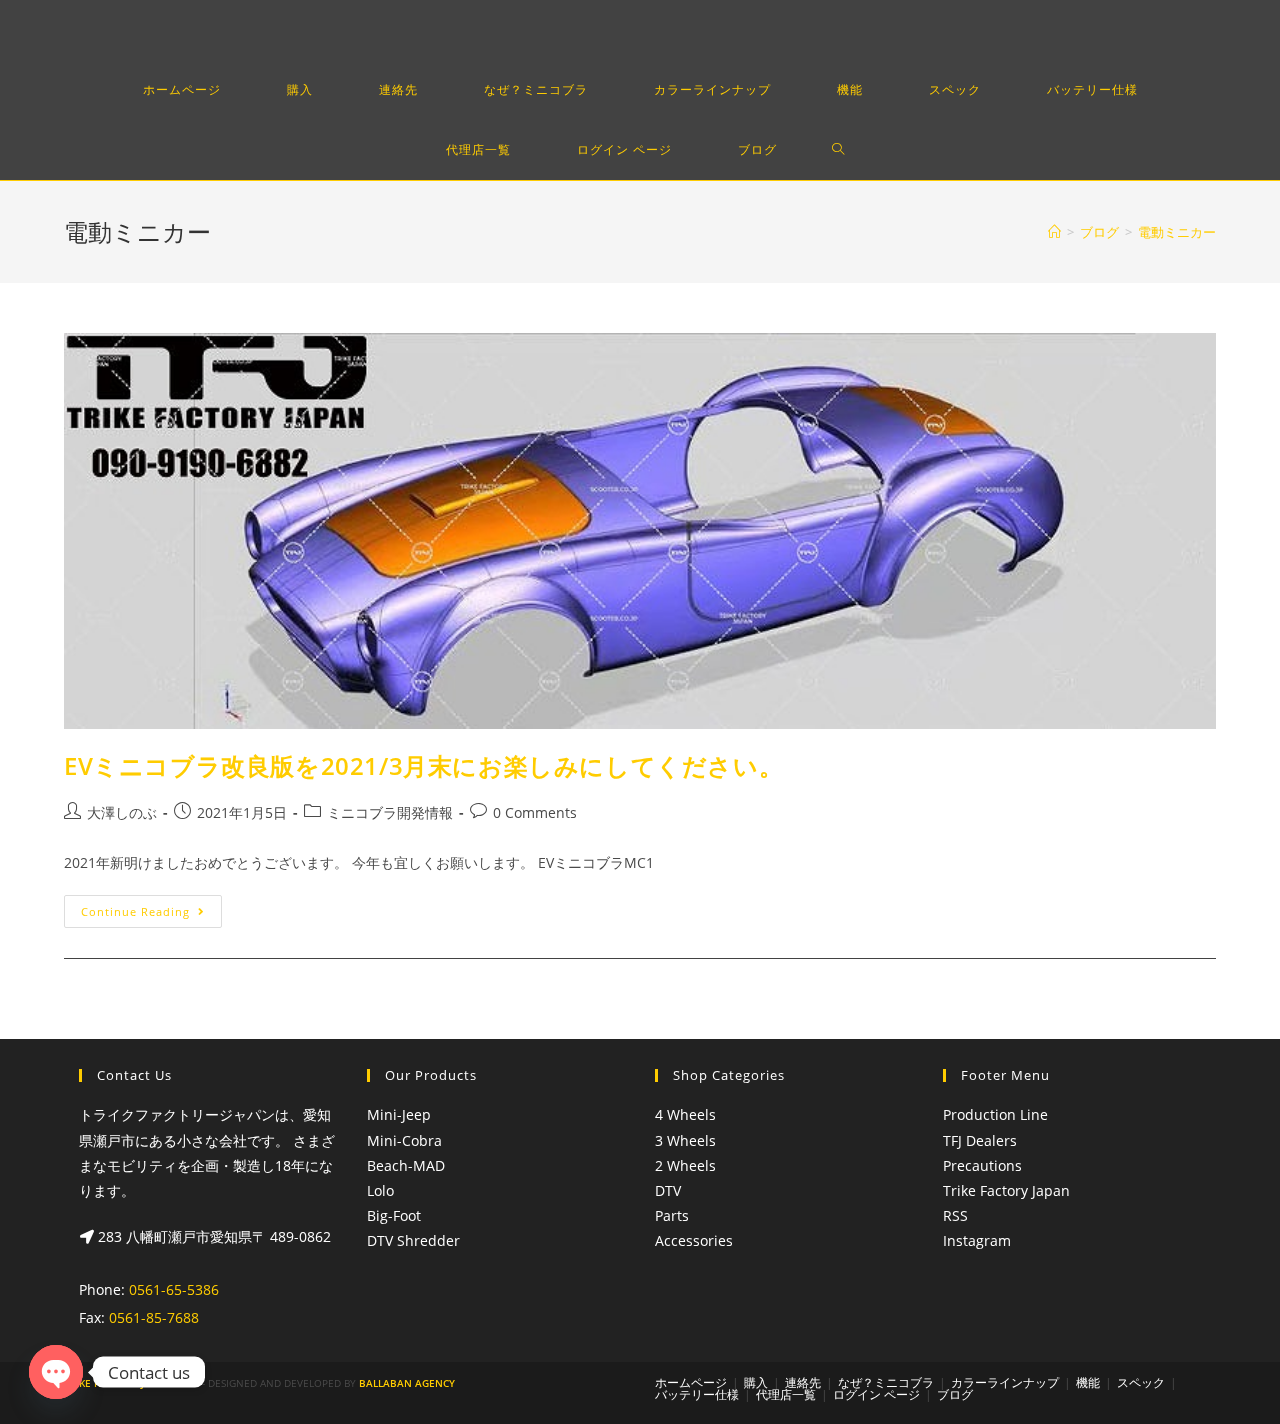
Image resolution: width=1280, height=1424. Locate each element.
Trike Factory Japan (1006, 1190)
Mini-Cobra (404, 1140)
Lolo (380, 1190)
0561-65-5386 (174, 1289)
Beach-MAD (406, 1165)
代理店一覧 (786, 1394)
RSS (955, 1215)
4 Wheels (685, 1114)
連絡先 (803, 1382)
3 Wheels (685, 1140)
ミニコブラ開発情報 (390, 812)
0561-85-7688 (154, 1317)
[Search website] (838, 150)
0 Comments (535, 812)
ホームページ (691, 1382)
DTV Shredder (413, 1240)
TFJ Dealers (980, 1140)
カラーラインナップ (1005, 1382)
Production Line (995, 1114)
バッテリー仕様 (697, 1394)
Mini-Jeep (399, 1114)
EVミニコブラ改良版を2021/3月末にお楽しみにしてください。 (423, 765)
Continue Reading (135, 911)
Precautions (982, 1165)
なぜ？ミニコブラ (886, 1382)
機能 (1088, 1382)
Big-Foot (394, 1215)
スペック (1141, 1382)
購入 (756, 1382)
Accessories (694, 1240)
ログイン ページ (876, 1394)
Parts (672, 1215)
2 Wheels (685, 1165)
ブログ (955, 1394)
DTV (668, 1190)
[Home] (1054, 232)
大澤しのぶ (122, 812)
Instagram (977, 1240)
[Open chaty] (56, 1372)
